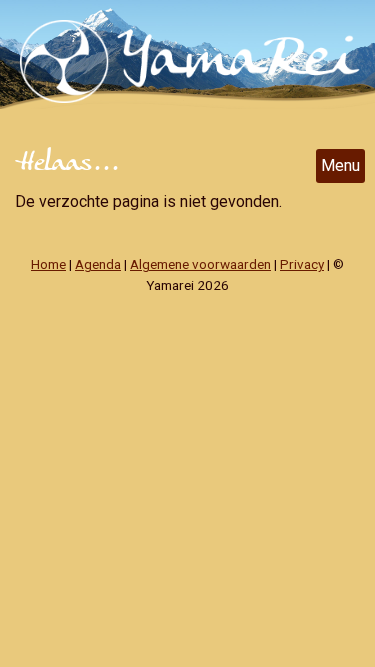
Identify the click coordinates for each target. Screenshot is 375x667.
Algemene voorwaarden (200, 264)
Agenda (98, 264)
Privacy (302, 264)
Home (48, 264)
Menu (340, 165)
